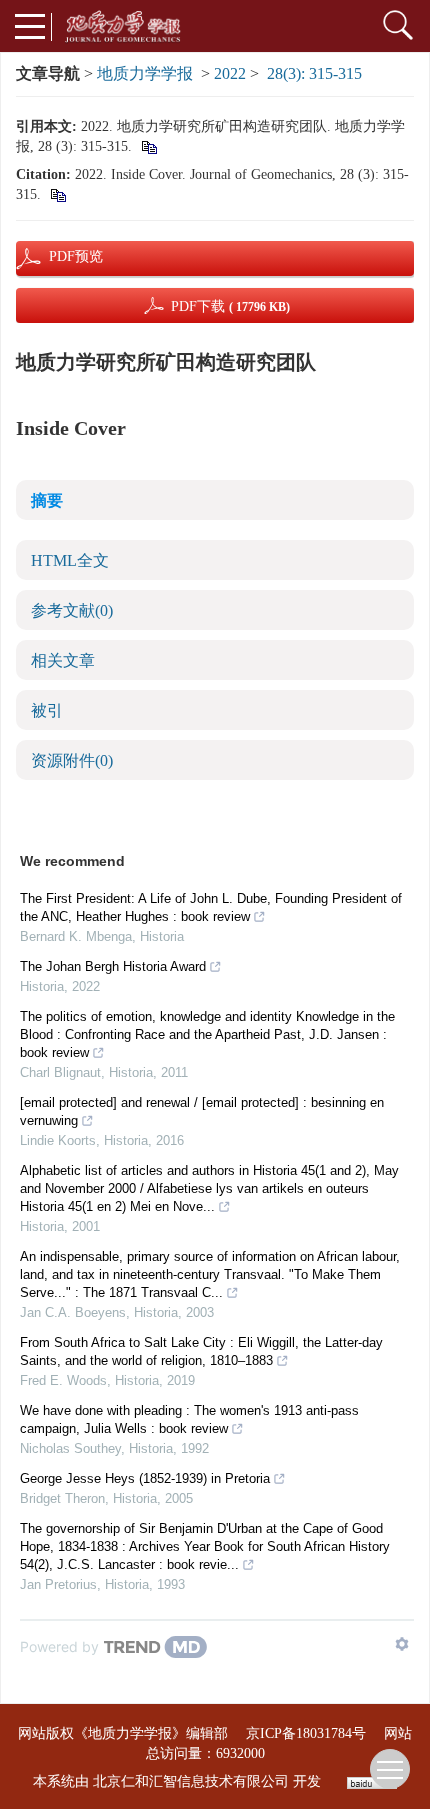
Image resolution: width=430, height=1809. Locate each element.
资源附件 (72, 760)
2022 (230, 73)
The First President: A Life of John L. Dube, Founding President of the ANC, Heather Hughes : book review (211, 907)
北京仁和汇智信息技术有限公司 (191, 1781)
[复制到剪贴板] (148, 146)
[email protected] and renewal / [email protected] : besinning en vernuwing (202, 1111)
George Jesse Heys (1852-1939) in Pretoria (145, 1478)
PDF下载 (230, 306)
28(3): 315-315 (314, 73)
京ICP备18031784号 (306, 1733)
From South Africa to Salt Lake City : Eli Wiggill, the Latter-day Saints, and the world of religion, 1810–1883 (201, 1351)
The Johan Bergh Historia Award (113, 966)
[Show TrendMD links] (402, 1644)
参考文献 (72, 610)
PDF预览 (59, 256)
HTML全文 (70, 560)
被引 (47, 710)
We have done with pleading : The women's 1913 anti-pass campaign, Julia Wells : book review (189, 1419)
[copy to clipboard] (57, 194)
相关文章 (63, 660)
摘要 (47, 500)
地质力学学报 (145, 73)
